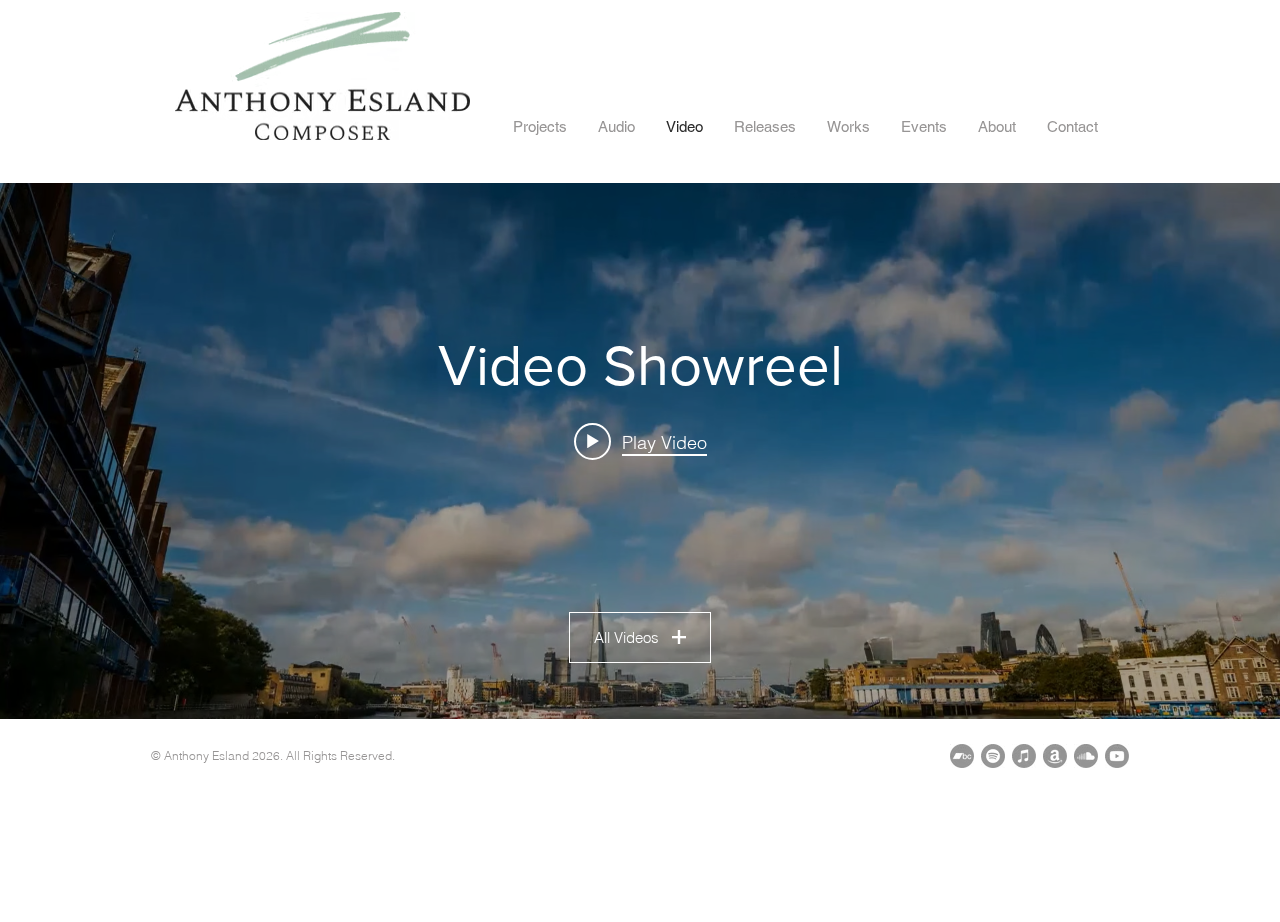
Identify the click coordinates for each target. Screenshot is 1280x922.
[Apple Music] (1024, 756)
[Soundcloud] (1086, 756)
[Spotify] (993, 756)
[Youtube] (1117, 756)
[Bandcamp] (962, 756)
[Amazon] (1055, 756)
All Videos (626, 637)
